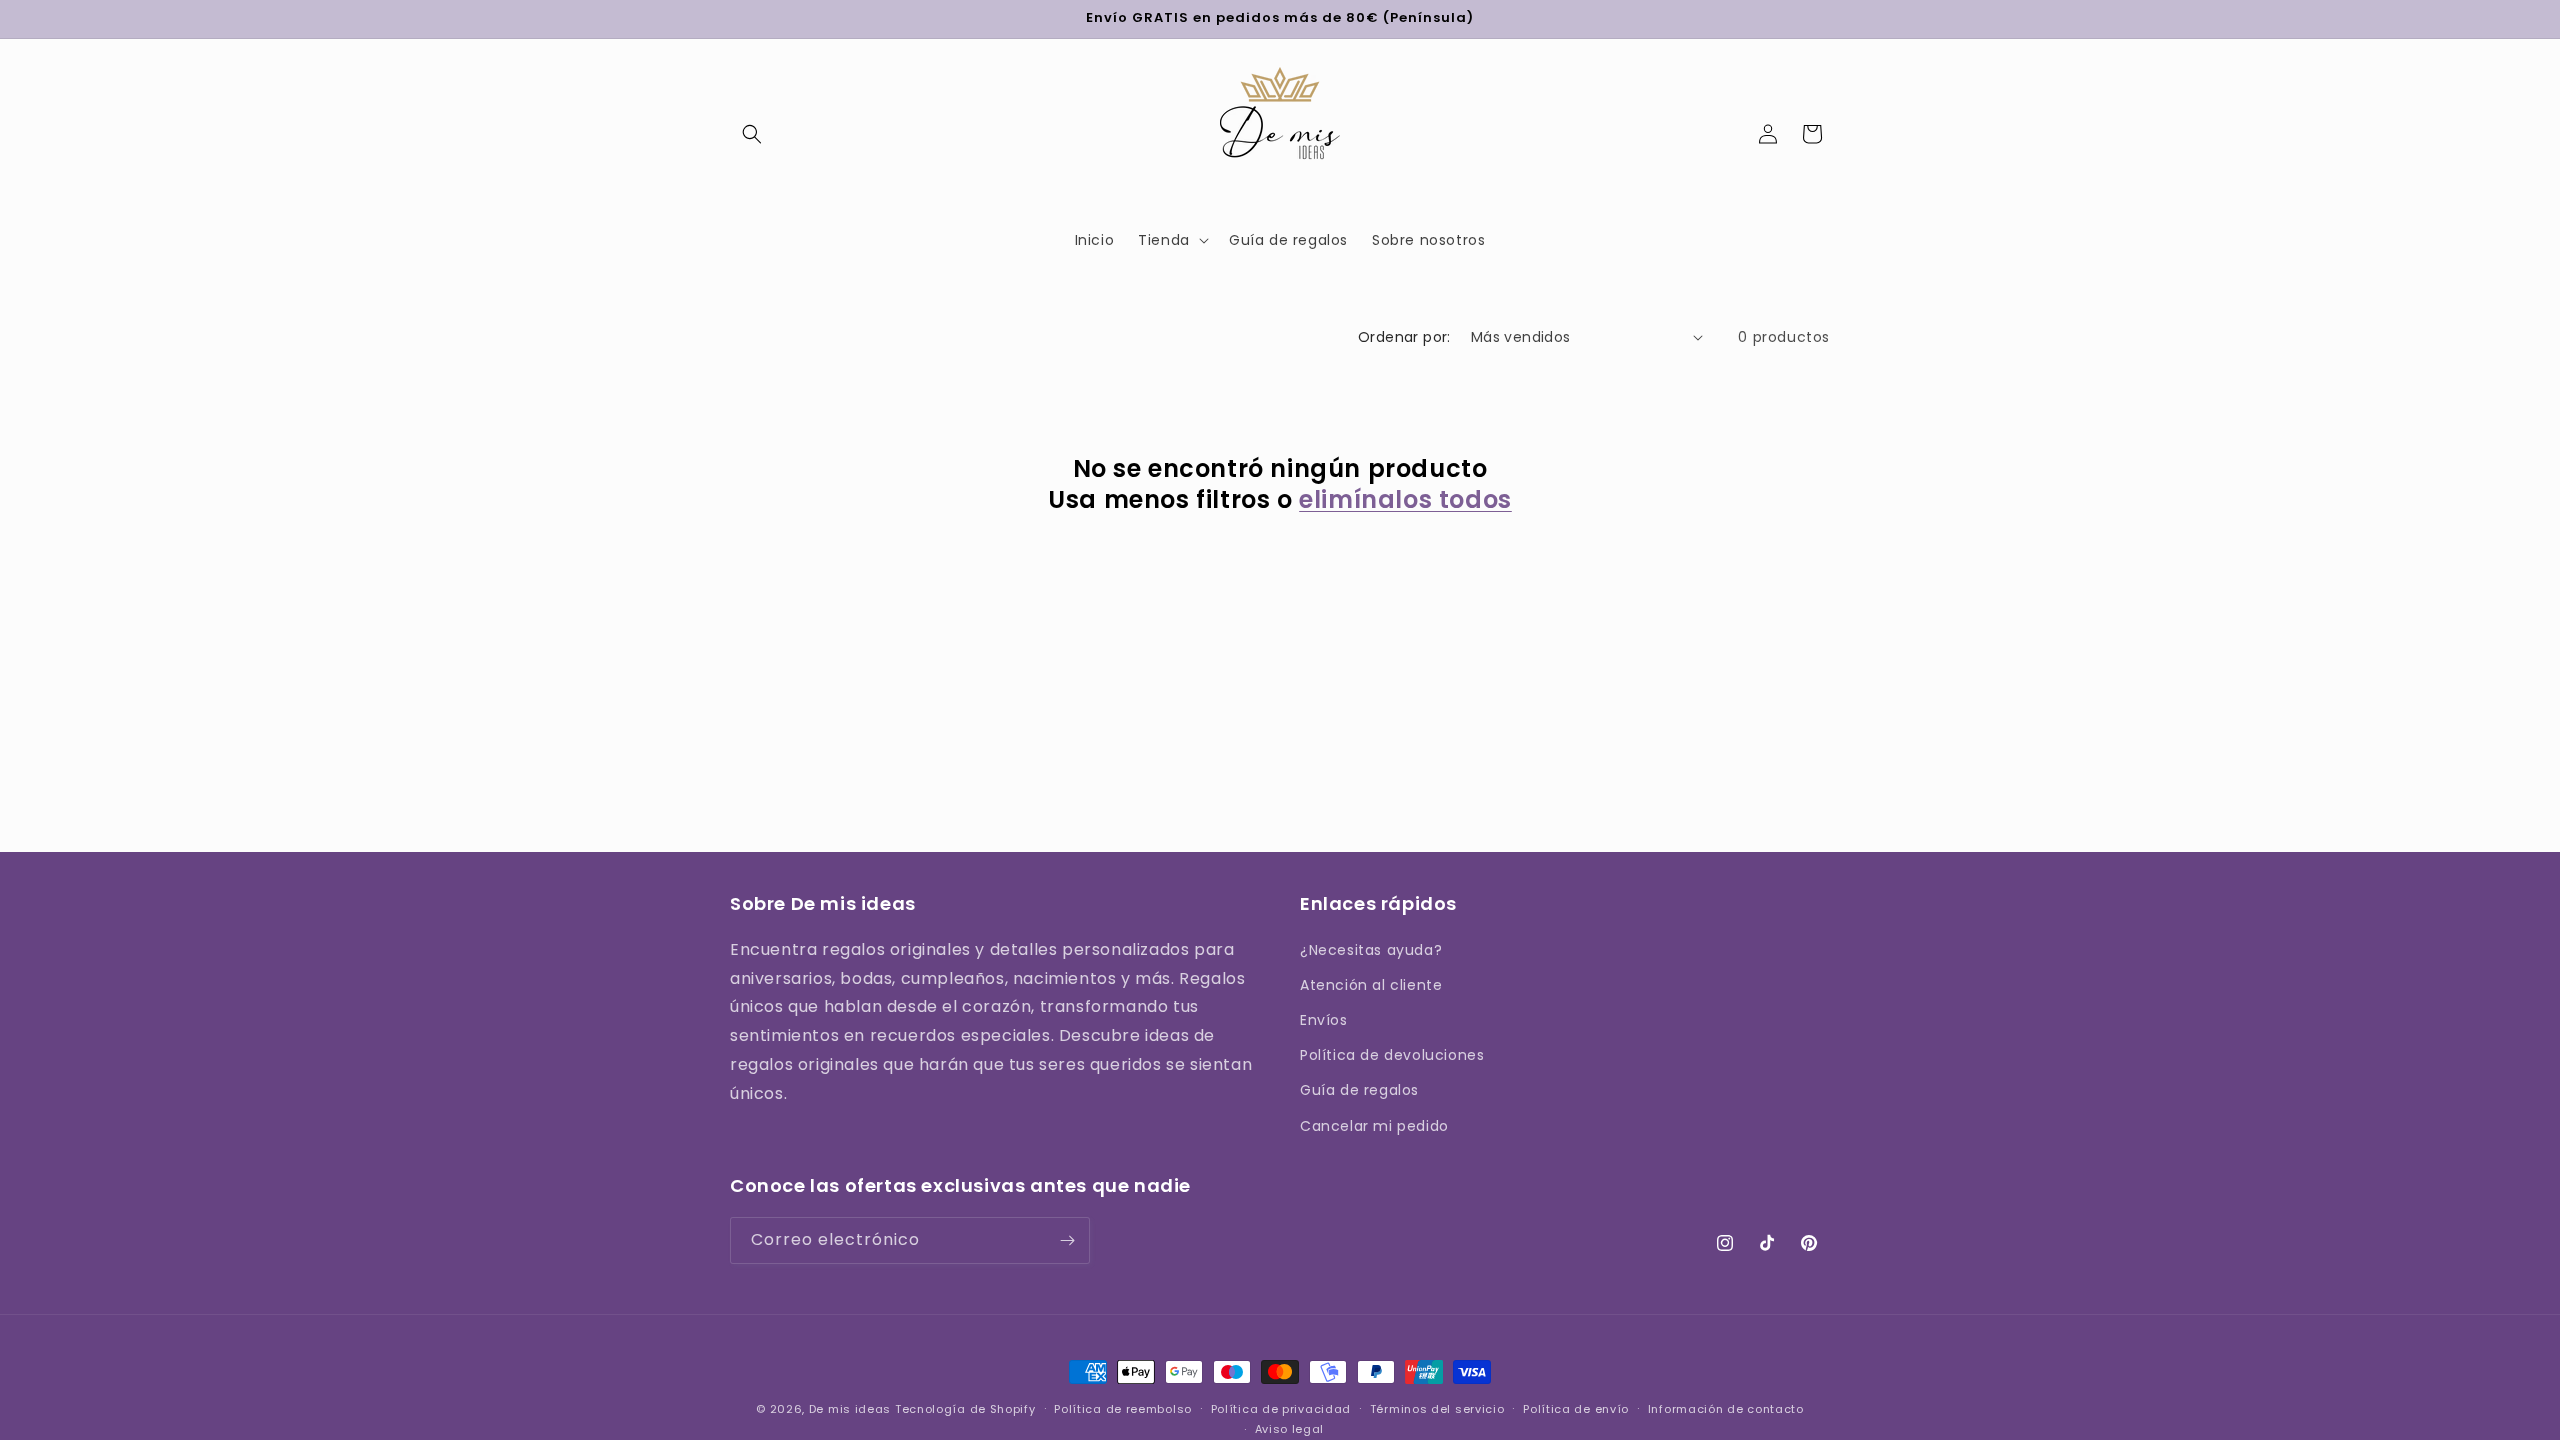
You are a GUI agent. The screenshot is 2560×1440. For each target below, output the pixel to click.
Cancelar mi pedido (1374, 1126)
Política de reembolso (1123, 1409)
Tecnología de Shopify (965, 1409)
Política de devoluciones (1392, 1055)
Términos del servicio (1437, 1409)
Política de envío (1576, 1409)
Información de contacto (1726, 1409)
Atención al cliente (1371, 985)
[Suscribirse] (1067, 1240)
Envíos (1324, 1020)
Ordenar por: (1404, 337)
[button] (752, 134)
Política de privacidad (1281, 1409)
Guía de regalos (1359, 1090)
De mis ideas (850, 1409)
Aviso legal (1290, 1429)
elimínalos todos (1405, 499)
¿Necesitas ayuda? (1371, 950)
